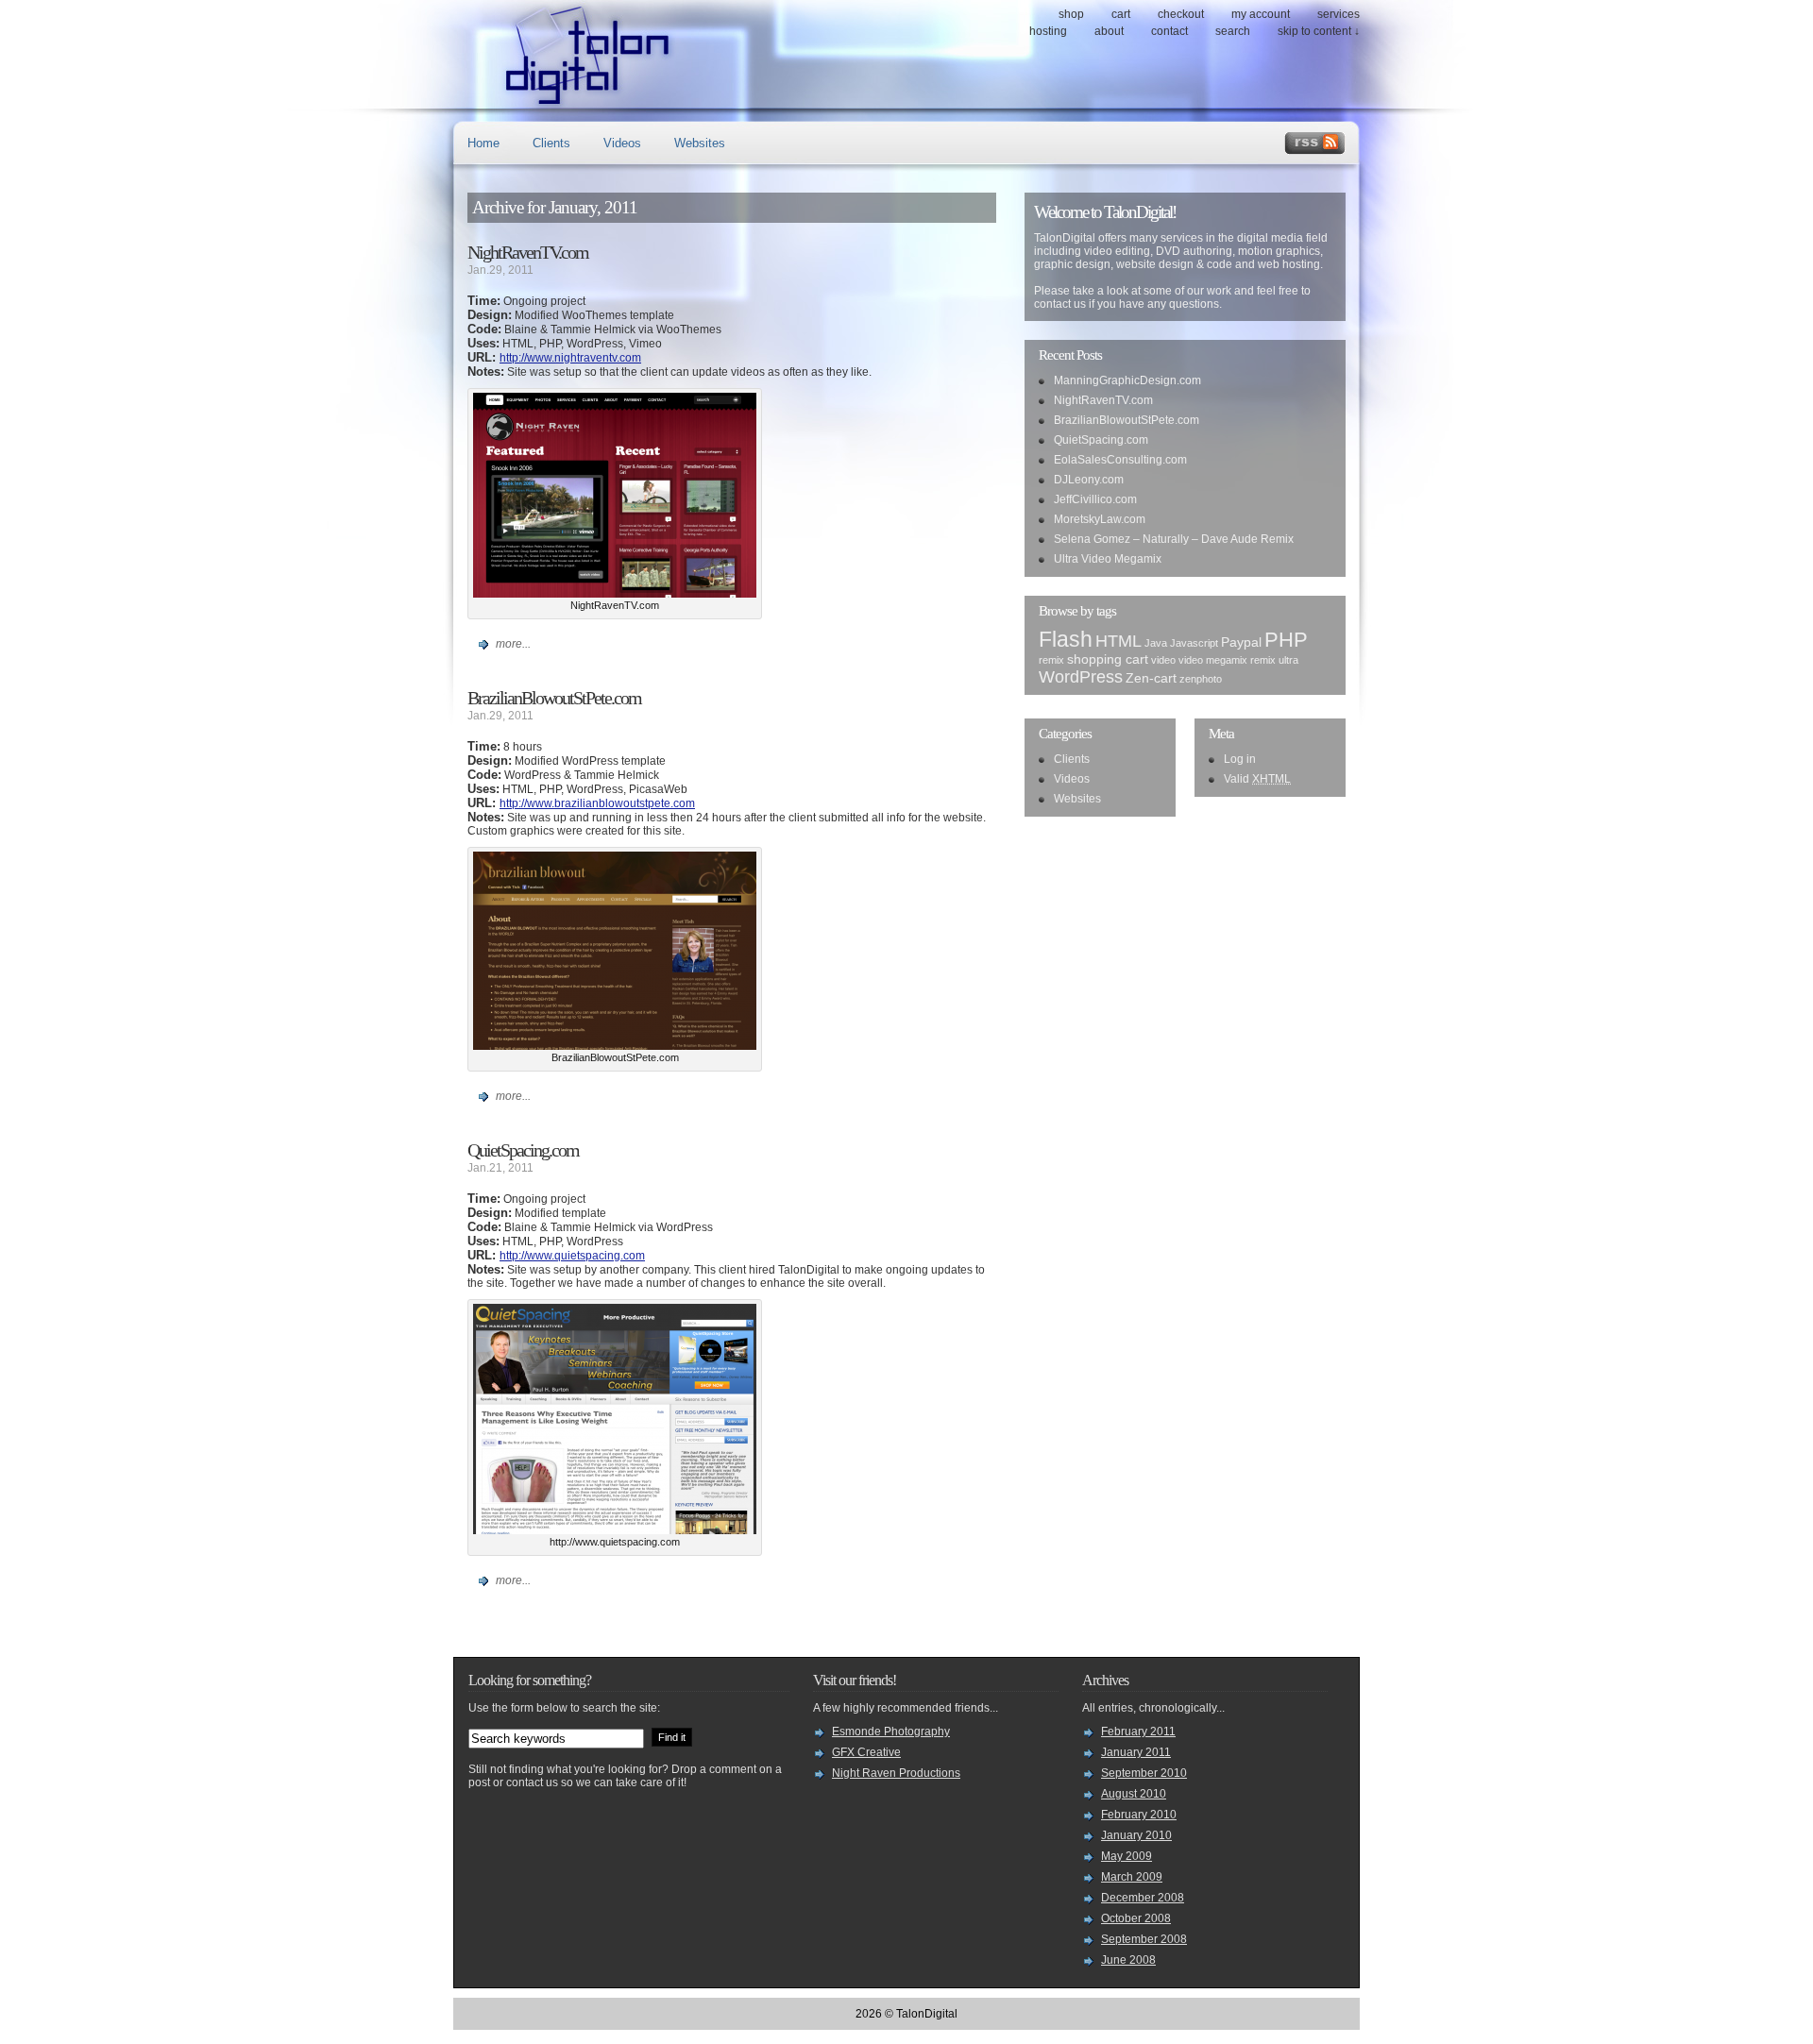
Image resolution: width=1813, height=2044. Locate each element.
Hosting (1048, 31)
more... (513, 644)
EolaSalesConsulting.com (1120, 460)
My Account (1261, 14)
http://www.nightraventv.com (570, 358)
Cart (1121, 14)
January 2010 (1136, 1835)
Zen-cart (1151, 678)
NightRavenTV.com (528, 252)
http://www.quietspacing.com (572, 1256)
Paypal (1241, 642)
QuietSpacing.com (523, 1150)
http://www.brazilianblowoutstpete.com (597, 803)
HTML (1118, 641)
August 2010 (1134, 1794)
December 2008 (1143, 1898)
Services (1339, 14)
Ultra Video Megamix (1108, 559)
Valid (1257, 779)
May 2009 (1127, 1856)
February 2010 (1139, 1815)
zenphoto (1201, 679)
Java (1156, 643)
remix (1051, 660)
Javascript (1194, 643)
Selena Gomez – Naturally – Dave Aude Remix (1174, 539)
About (1109, 31)
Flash (1066, 639)
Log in (1240, 759)
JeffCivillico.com (1095, 499)
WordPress (1081, 676)
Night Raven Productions (896, 1773)
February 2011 (1138, 1731)
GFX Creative (866, 1752)
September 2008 (1144, 1939)
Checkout (1181, 14)
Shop (1071, 14)
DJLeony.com (1089, 480)
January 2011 (1136, 1752)
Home (483, 143)
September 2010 (1144, 1773)
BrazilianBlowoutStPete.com (554, 698)
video (1163, 660)
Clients (551, 143)
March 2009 (1132, 1877)
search (1233, 31)
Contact (1169, 31)
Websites (700, 143)
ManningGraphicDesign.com (1127, 380)
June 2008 (1128, 1960)
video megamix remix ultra (1238, 660)
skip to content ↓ (1319, 31)
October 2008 (1136, 1918)
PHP (1286, 640)
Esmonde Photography (891, 1731)
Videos (622, 143)
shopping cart (1108, 659)
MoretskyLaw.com (1100, 519)
